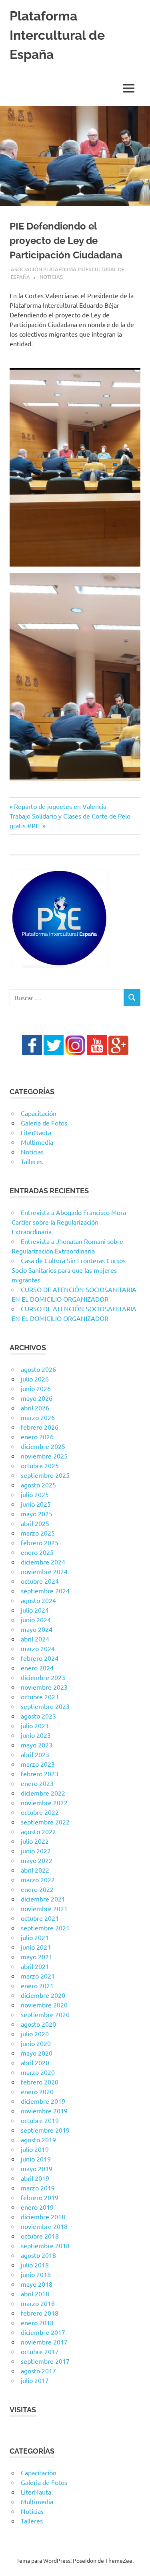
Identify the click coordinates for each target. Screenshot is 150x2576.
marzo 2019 (38, 2188)
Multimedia (37, 1142)
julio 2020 (35, 2034)
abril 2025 (35, 1523)
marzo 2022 (38, 1879)
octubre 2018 (40, 2236)
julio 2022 (35, 1841)
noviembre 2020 (44, 2005)
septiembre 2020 (45, 2014)
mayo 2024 (37, 1629)
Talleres (32, 1161)
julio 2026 (35, 1379)
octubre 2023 (40, 1696)
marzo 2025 (38, 1533)
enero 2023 (37, 1783)
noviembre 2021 (44, 1908)
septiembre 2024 (45, 1591)
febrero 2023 (40, 1774)
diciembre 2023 (43, 1677)
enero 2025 (37, 1552)
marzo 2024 (38, 1648)
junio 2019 (36, 2159)
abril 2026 (35, 1408)
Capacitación (39, 1113)
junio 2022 (36, 1851)
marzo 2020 (38, 2072)
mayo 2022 (37, 1860)
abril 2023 (35, 1754)
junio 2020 (36, 2043)
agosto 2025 (38, 1485)
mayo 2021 (37, 1956)
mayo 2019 (37, 2168)
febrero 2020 (40, 2082)
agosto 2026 (38, 1369)
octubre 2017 (40, 2351)
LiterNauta (36, 1132)
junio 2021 (36, 1947)
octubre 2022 (40, 1812)
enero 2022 (37, 1889)
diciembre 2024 (43, 1562)
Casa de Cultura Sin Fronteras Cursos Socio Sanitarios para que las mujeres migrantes (69, 1270)
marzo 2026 (38, 1417)
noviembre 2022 (44, 1802)
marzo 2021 (38, 1976)
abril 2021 (35, 1966)
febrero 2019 (40, 2197)
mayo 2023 (37, 1745)
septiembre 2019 (45, 2130)
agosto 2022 (38, 1831)
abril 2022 (35, 1870)
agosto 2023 (38, 1716)
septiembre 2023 (45, 1706)
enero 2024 (37, 1668)
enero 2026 (37, 1436)
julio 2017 (35, 2380)
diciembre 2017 (43, 2332)
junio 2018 (36, 2274)
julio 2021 (35, 1937)
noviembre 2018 (44, 2226)
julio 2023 (35, 1725)
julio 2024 (35, 1610)
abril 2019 (35, 2178)
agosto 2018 (38, 2255)
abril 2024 (35, 1639)
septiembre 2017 (45, 2361)
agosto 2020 (38, 2024)
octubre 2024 (40, 1581)
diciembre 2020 (43, 1995)
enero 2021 (37, 1985)
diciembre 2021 (43, 1899)
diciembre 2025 (43, 1446)
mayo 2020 (37, 2053)
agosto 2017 (38, 2371)
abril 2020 (35, 2062)
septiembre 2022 (45, 1822)
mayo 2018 (37, 2284)
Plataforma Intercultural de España (57, 35)
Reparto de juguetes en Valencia (60, 806)
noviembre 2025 (44, 1456)
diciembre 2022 (43, 1793)
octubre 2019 (40, 2120)
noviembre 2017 (44, 2342)
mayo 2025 (37, 1514)
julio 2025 (35, 1494)
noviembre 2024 (44, 1571)
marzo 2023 (38, 1764)
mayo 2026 (37, 1398)
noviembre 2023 (44, 1687)
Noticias (51, 277)
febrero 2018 (40, 2313)
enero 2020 (37, 2091)
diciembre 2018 (43, 2216)
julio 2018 (35, 2265)
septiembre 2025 (45, 1475)
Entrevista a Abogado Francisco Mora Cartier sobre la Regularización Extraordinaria (69, 1222)
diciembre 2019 (43, 2101)
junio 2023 (36, 1735)
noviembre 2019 (44, 2111)
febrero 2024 (40, 1658)
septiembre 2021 (45, 1928)
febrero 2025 (40, 1542)
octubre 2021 (40, 1918)
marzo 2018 (38, 2303)
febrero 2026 (40, 1427)
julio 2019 (35, 2149)
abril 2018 (35, 2294)
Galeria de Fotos (44, 1123)
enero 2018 (37, 2322)
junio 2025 (36, 1504)
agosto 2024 (38, 1600)
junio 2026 (36, 1388)
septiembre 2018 (45, 2245)
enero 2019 (37, 2207)
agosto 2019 (38, 2139)
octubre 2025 (40, 1465)
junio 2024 (36, 1619)
